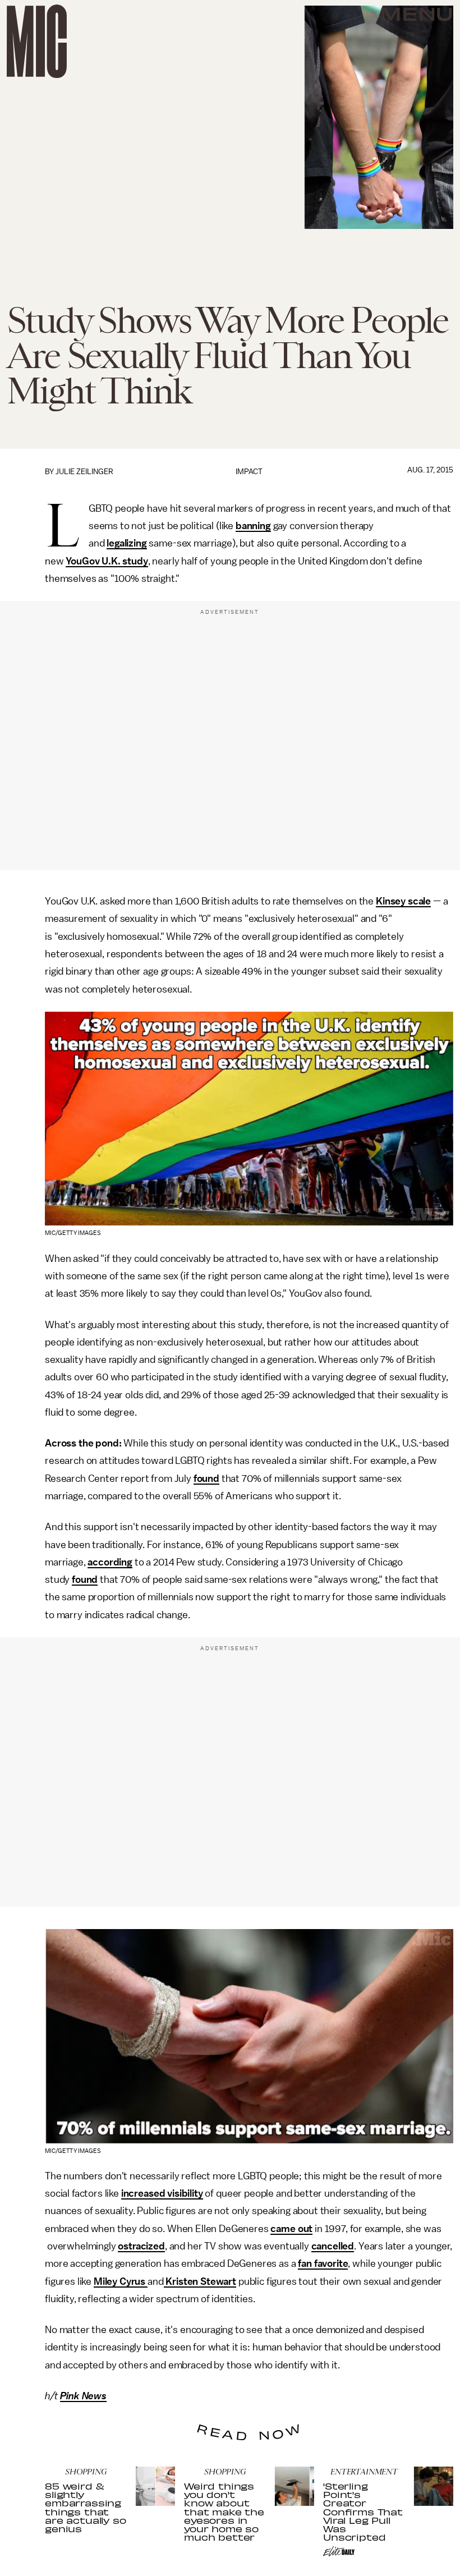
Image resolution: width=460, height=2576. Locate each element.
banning (253, 526)
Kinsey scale (403, 901)
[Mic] (37, 41)
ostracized (141, 2246)
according (110, 1562)
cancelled (333, 2246)
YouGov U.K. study (107, 561)
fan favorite (323, 2263)
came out (291, 2229)
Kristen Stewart (200, 2281)
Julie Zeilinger (84, 472)
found (206, 1478)
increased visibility (162, 2193)
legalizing (127, 543)
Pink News (83, 2396)
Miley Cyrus (121, 2281)
